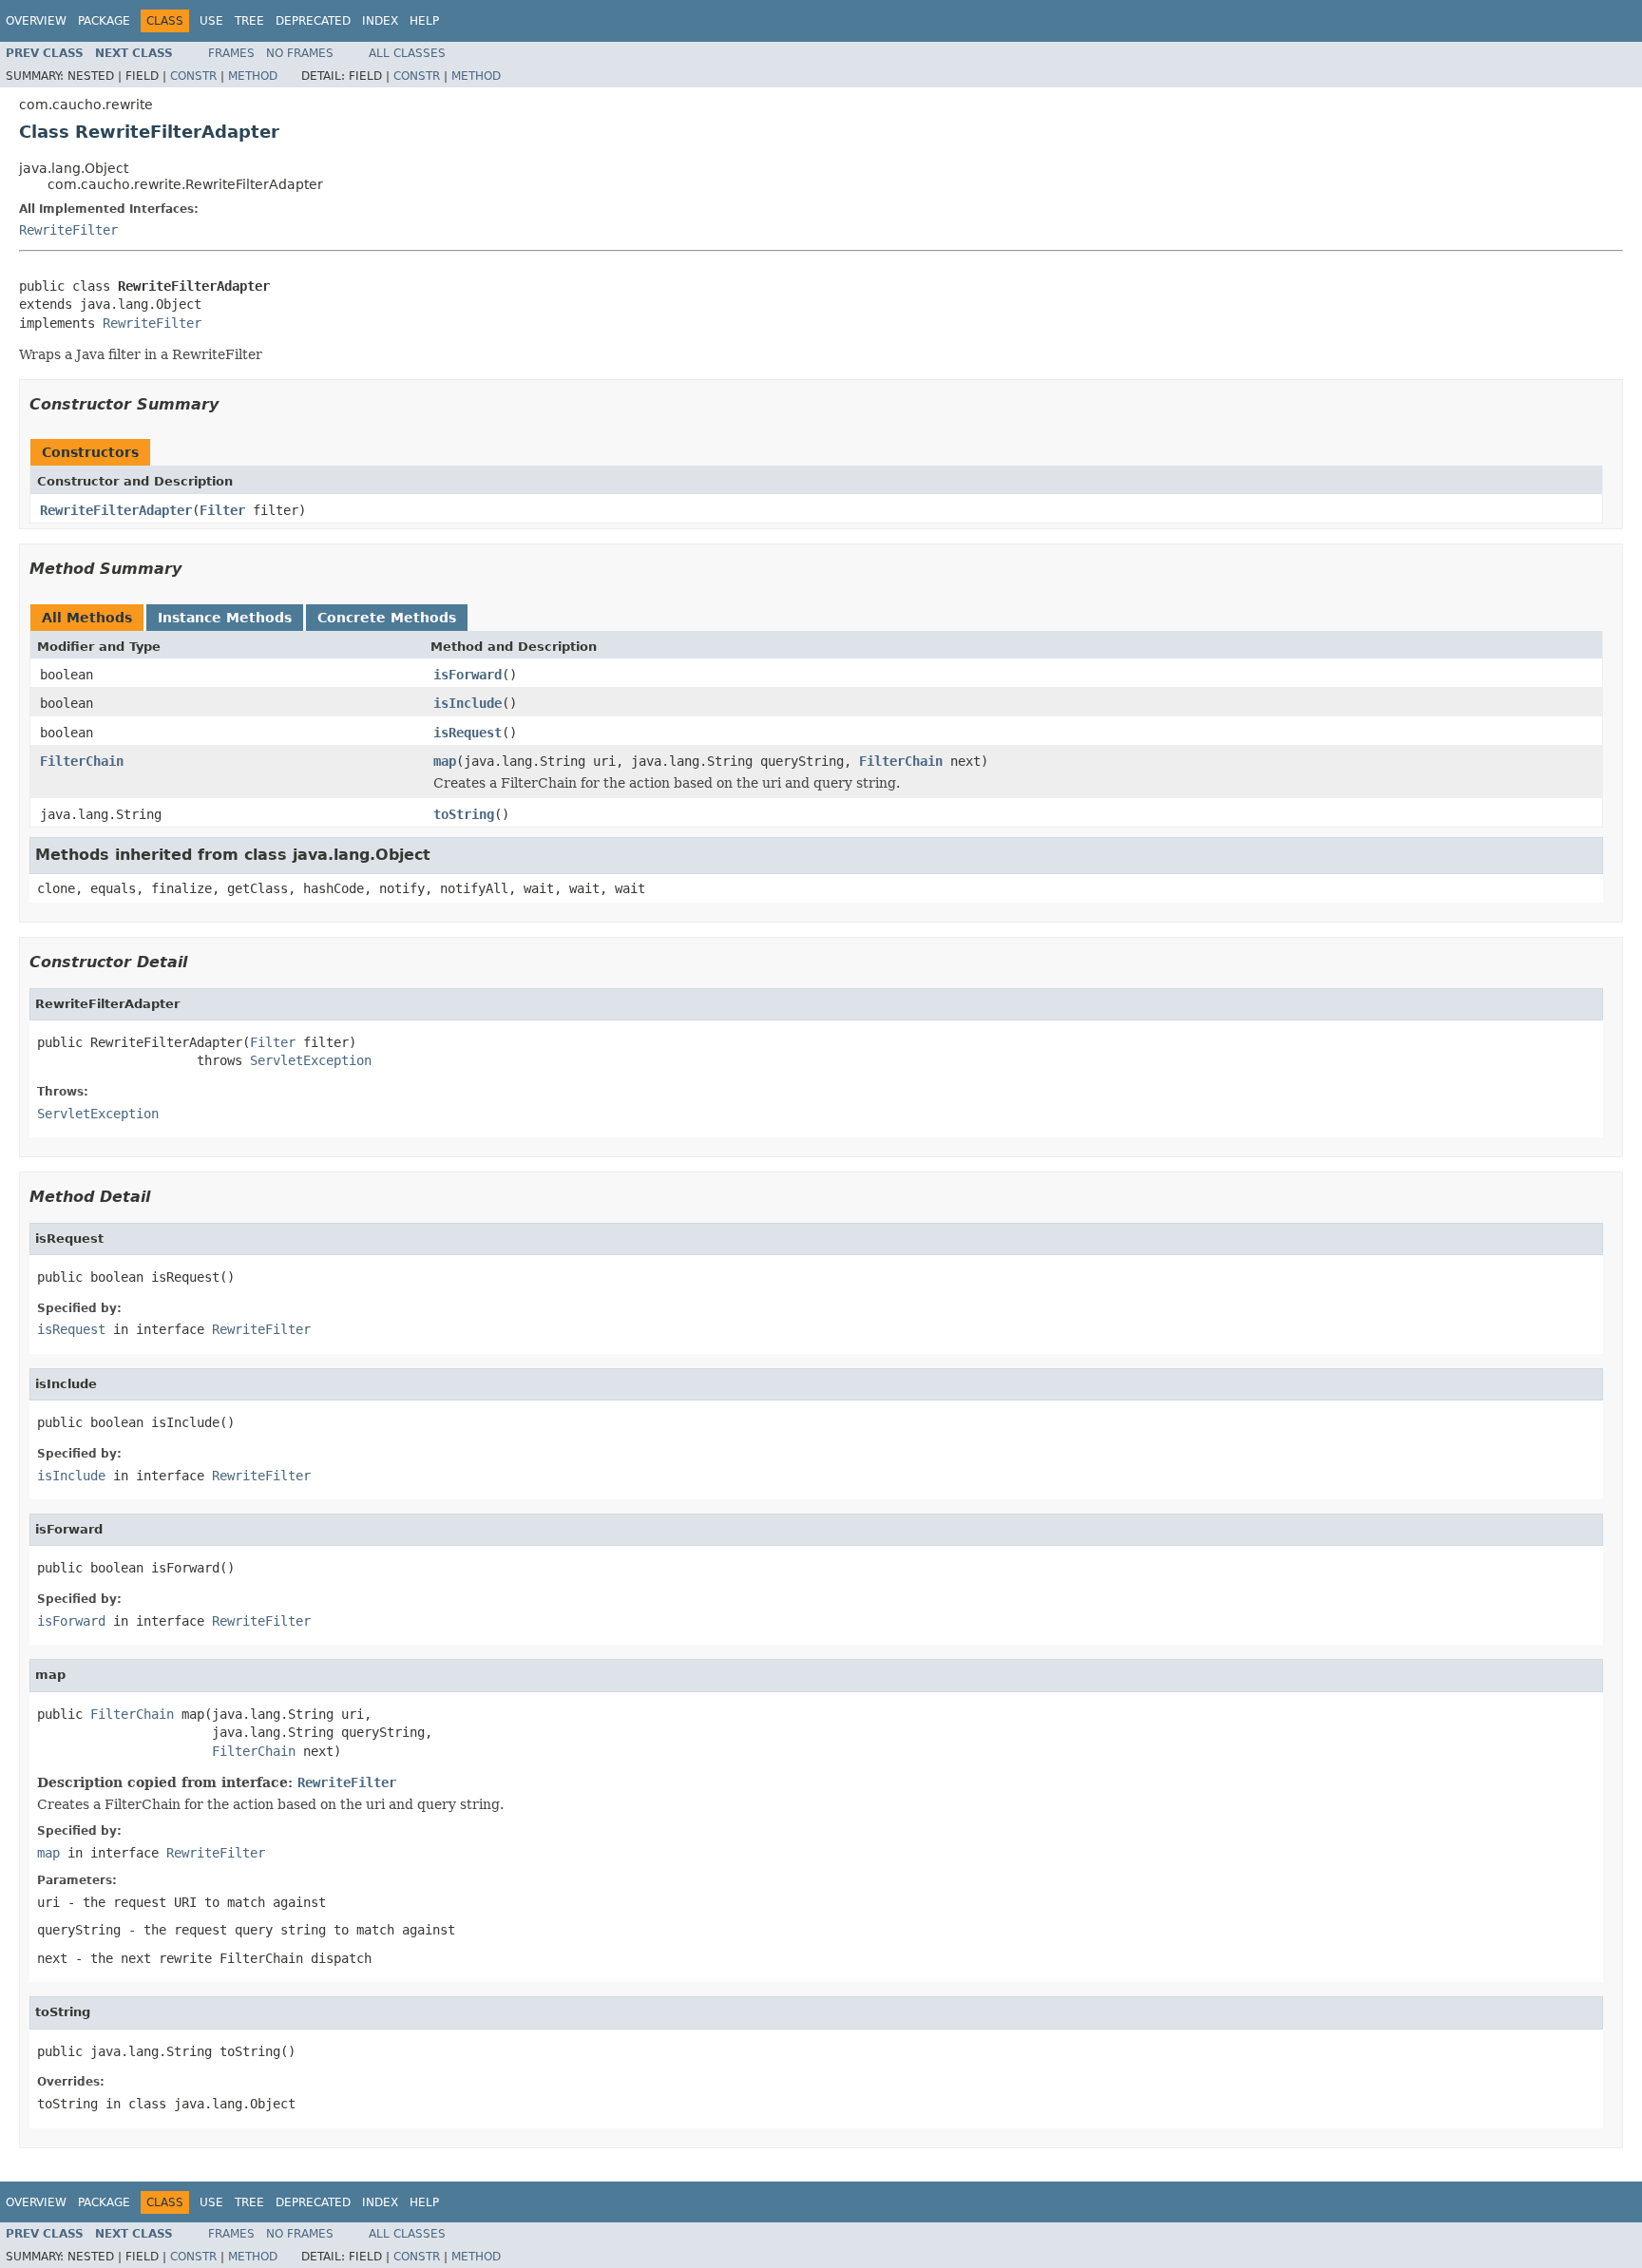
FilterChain (82, 761)
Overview (36, 21)
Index (380, 21)
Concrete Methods (387, 618)
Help (424, 21)
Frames (231, 53)
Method (253, 76)
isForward (468, 675)
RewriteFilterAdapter (116, 510)
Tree (249, 21)
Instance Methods (225, 618)
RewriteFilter (68, 230)
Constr (193, 76)
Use (211, 21)
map (445, 761)
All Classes (407, 53)
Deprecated (313, 21)
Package (104, 21)
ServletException (311, 1060)
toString (464, 814)
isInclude (468, 703)
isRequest (468, 733)
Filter (222, 510)
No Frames (300, 53)
